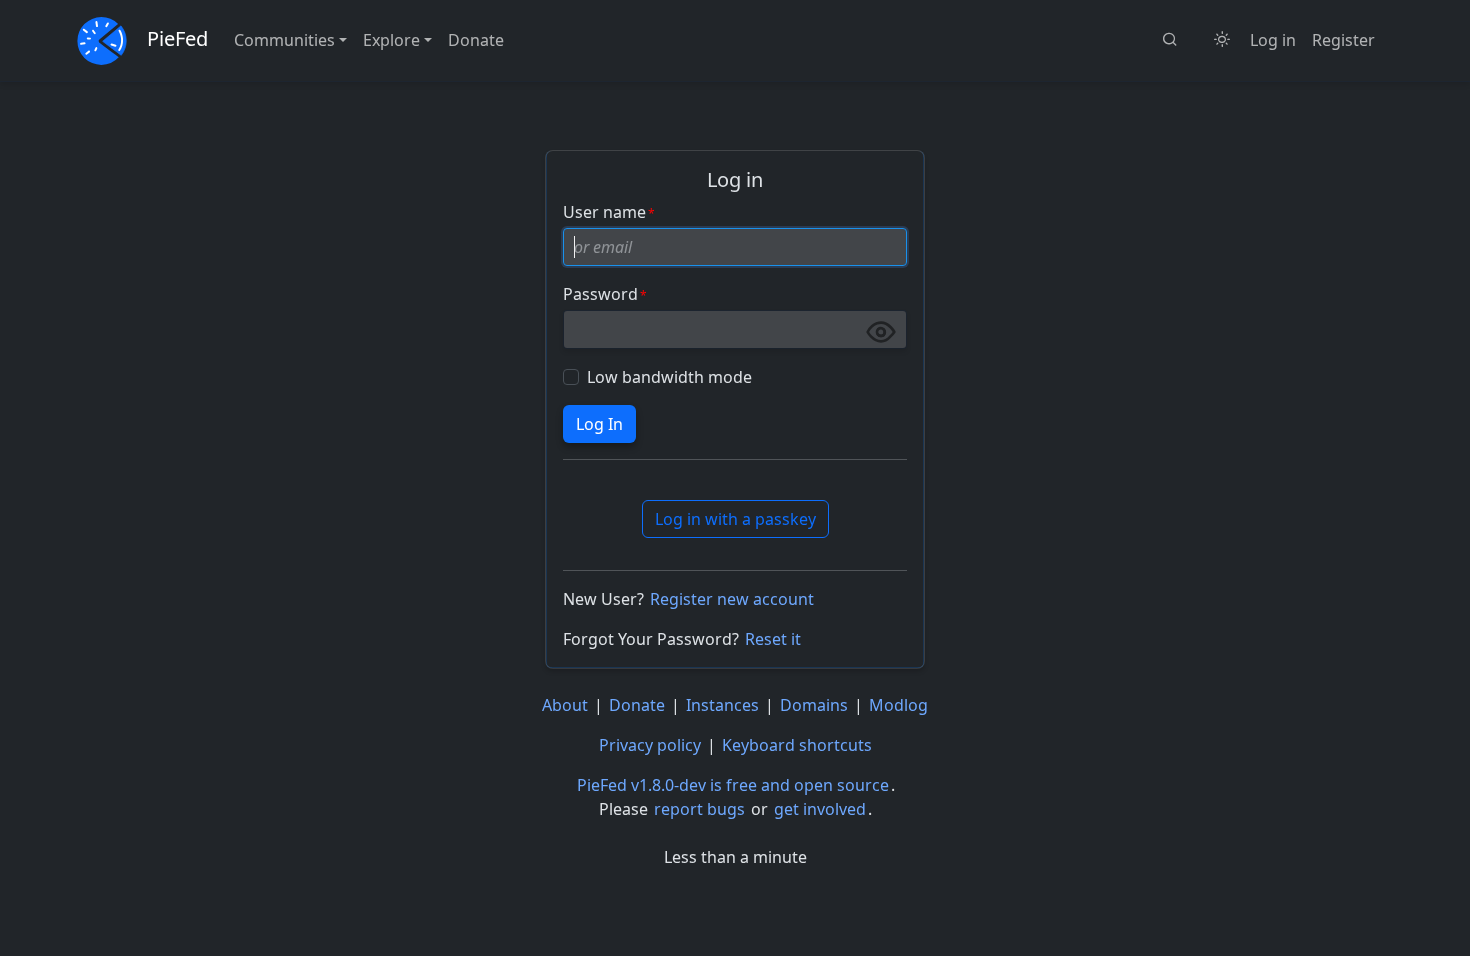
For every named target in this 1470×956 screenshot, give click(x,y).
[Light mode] (1222, 40)
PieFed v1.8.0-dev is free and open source (733, 785)
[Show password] (881, 332)
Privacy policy (650, 745)
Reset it (773, 639)
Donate (476, 40)
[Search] (1170, 40)
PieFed (177, 38)
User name (604, 212)
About (565, 705)
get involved (820, 809)
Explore (391, 40)
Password (600, 294)
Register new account (732, 599)
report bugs (699, 809)
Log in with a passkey (735, 519)
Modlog (898, 705)
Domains (814, 705)
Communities (284, 40)
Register (1343, 40)
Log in (1273, 40)
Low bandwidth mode (669, 377)
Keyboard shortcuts (797, 745)
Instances (722, 705)
